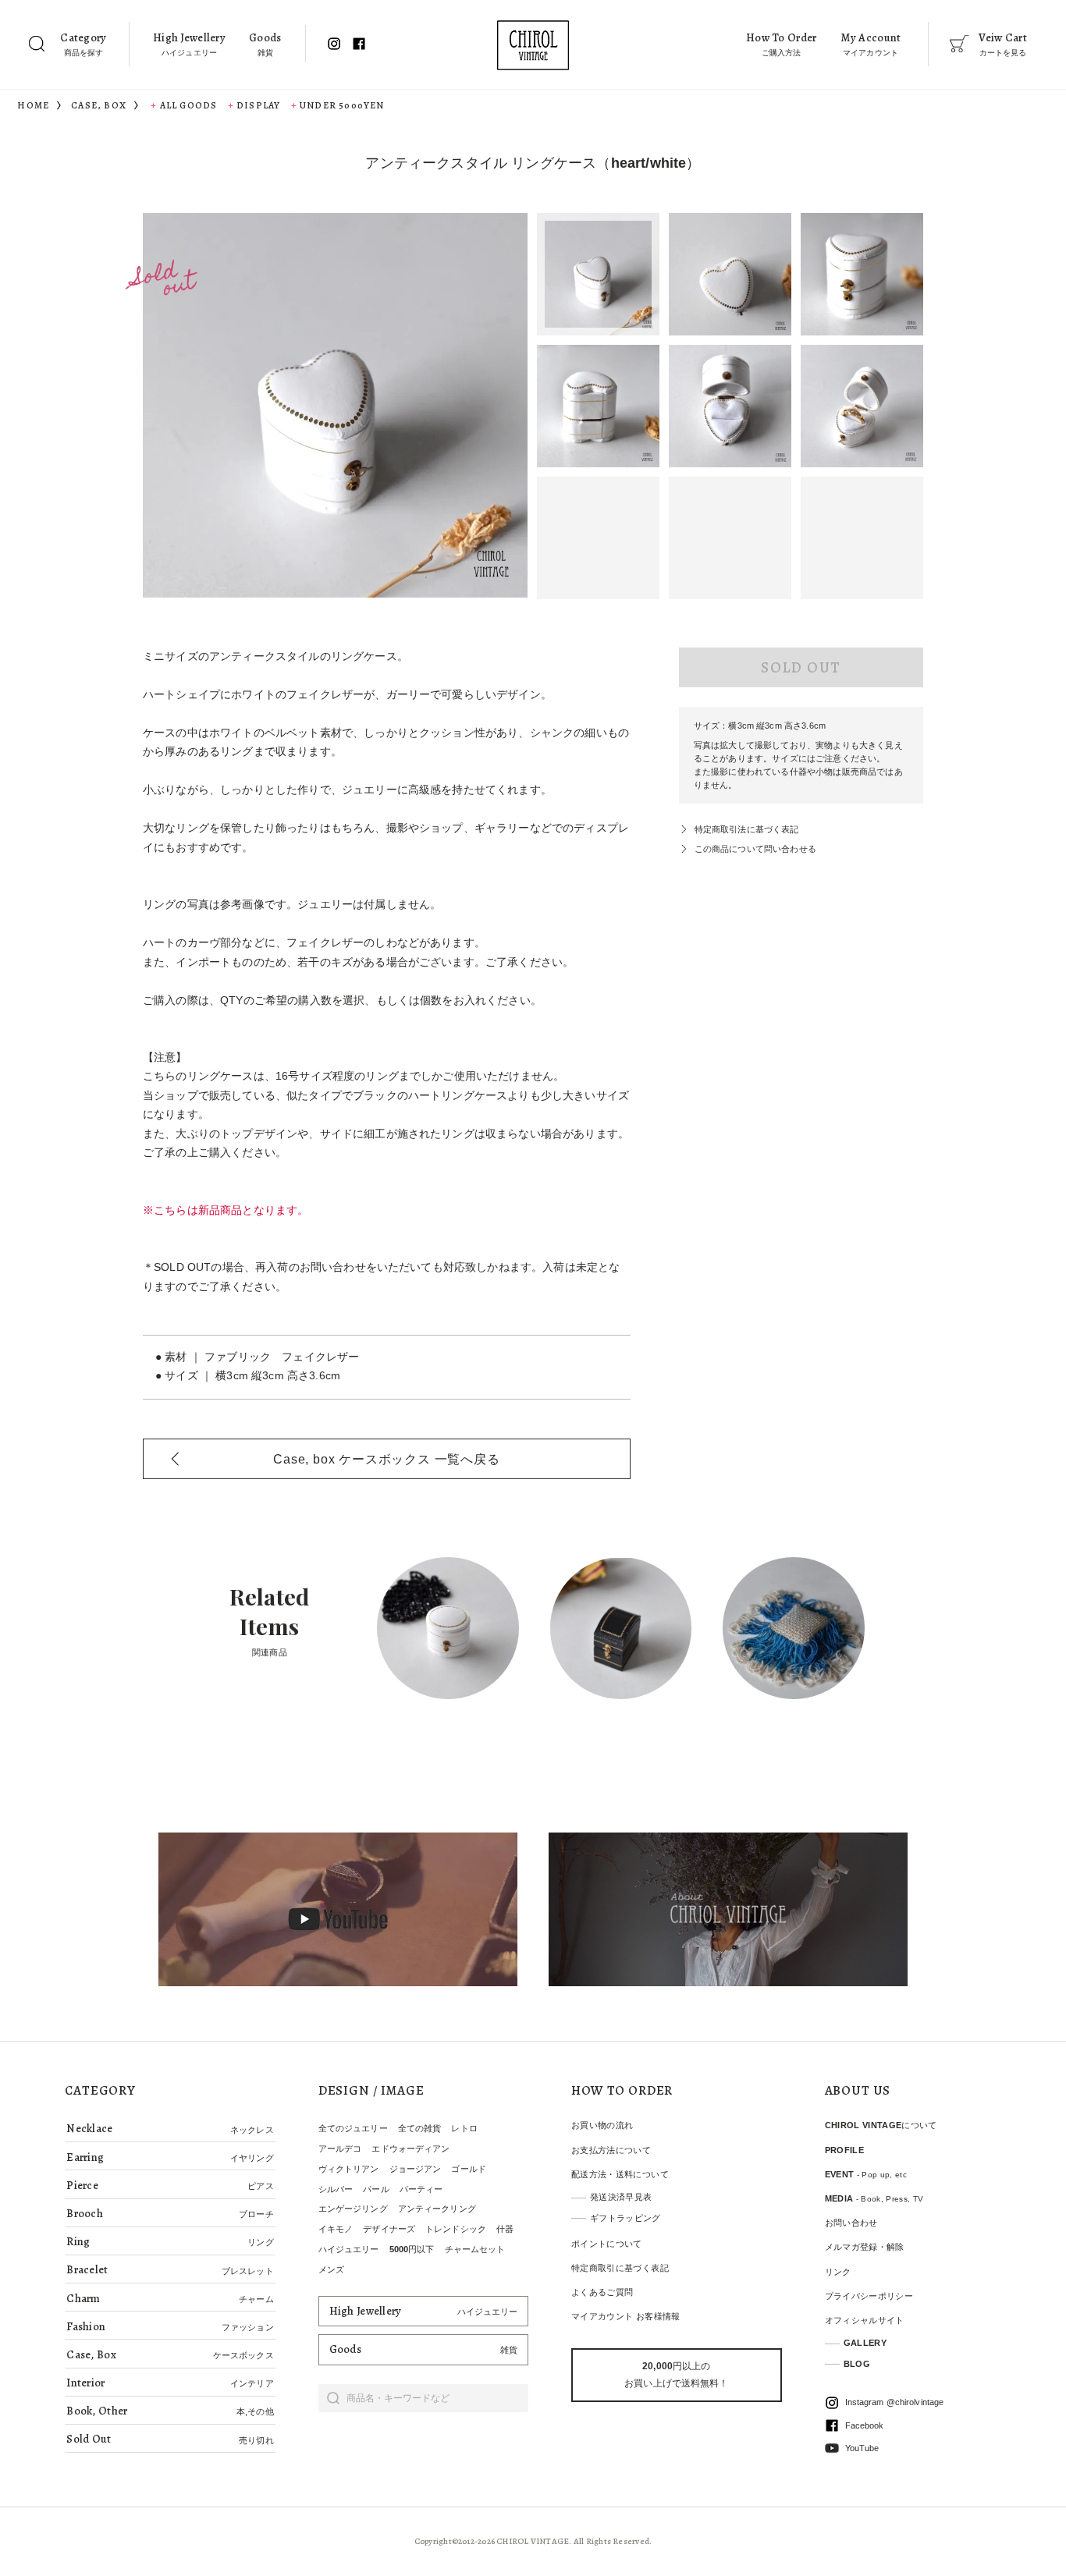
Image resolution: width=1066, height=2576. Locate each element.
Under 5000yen (342, 105)
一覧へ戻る (386, 1459)
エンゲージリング (353, 2209)
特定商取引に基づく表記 (620, 2268)
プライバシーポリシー (869, 2296)
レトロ (464, 2128)
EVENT (866, 2174)
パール (376, 2189)
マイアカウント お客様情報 (625, 2316)
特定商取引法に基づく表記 (747, 829)
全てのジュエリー (353, 2128)
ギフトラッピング (625, 2218)
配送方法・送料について (620, 2174)
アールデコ (340, 2148)
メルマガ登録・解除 (865, 2247)
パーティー (421, 2189)
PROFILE (844, 2150)
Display (258, 105)
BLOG (857, 2364)
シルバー (336, 2189)
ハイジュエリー (349, 2249)
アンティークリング (437, 2209)
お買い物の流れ (602, 2125)
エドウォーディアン (410, 2148)
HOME (33, 105)
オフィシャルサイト (865, 2320)
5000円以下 (412, 2249)
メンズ (331, 2269)
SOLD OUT (801, 667)
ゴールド (468, 2169)
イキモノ (336, 2229)
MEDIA (874, 2198)
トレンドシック (456, 2229)
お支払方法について (611, 2150)
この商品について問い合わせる (755, 849)
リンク (838, 2272)
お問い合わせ (851, 2223)
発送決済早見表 (621, 2197)
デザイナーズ (389, 2229)
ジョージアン (416, 2169)
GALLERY (865, 2343)
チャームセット (475, 2249)
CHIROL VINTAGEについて (881, 2125)
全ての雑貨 (420, 2128)
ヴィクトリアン (349, 2169)
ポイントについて (607, 2244)
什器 (505, 2229)
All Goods (188, 105)
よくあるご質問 (602, 2292)
